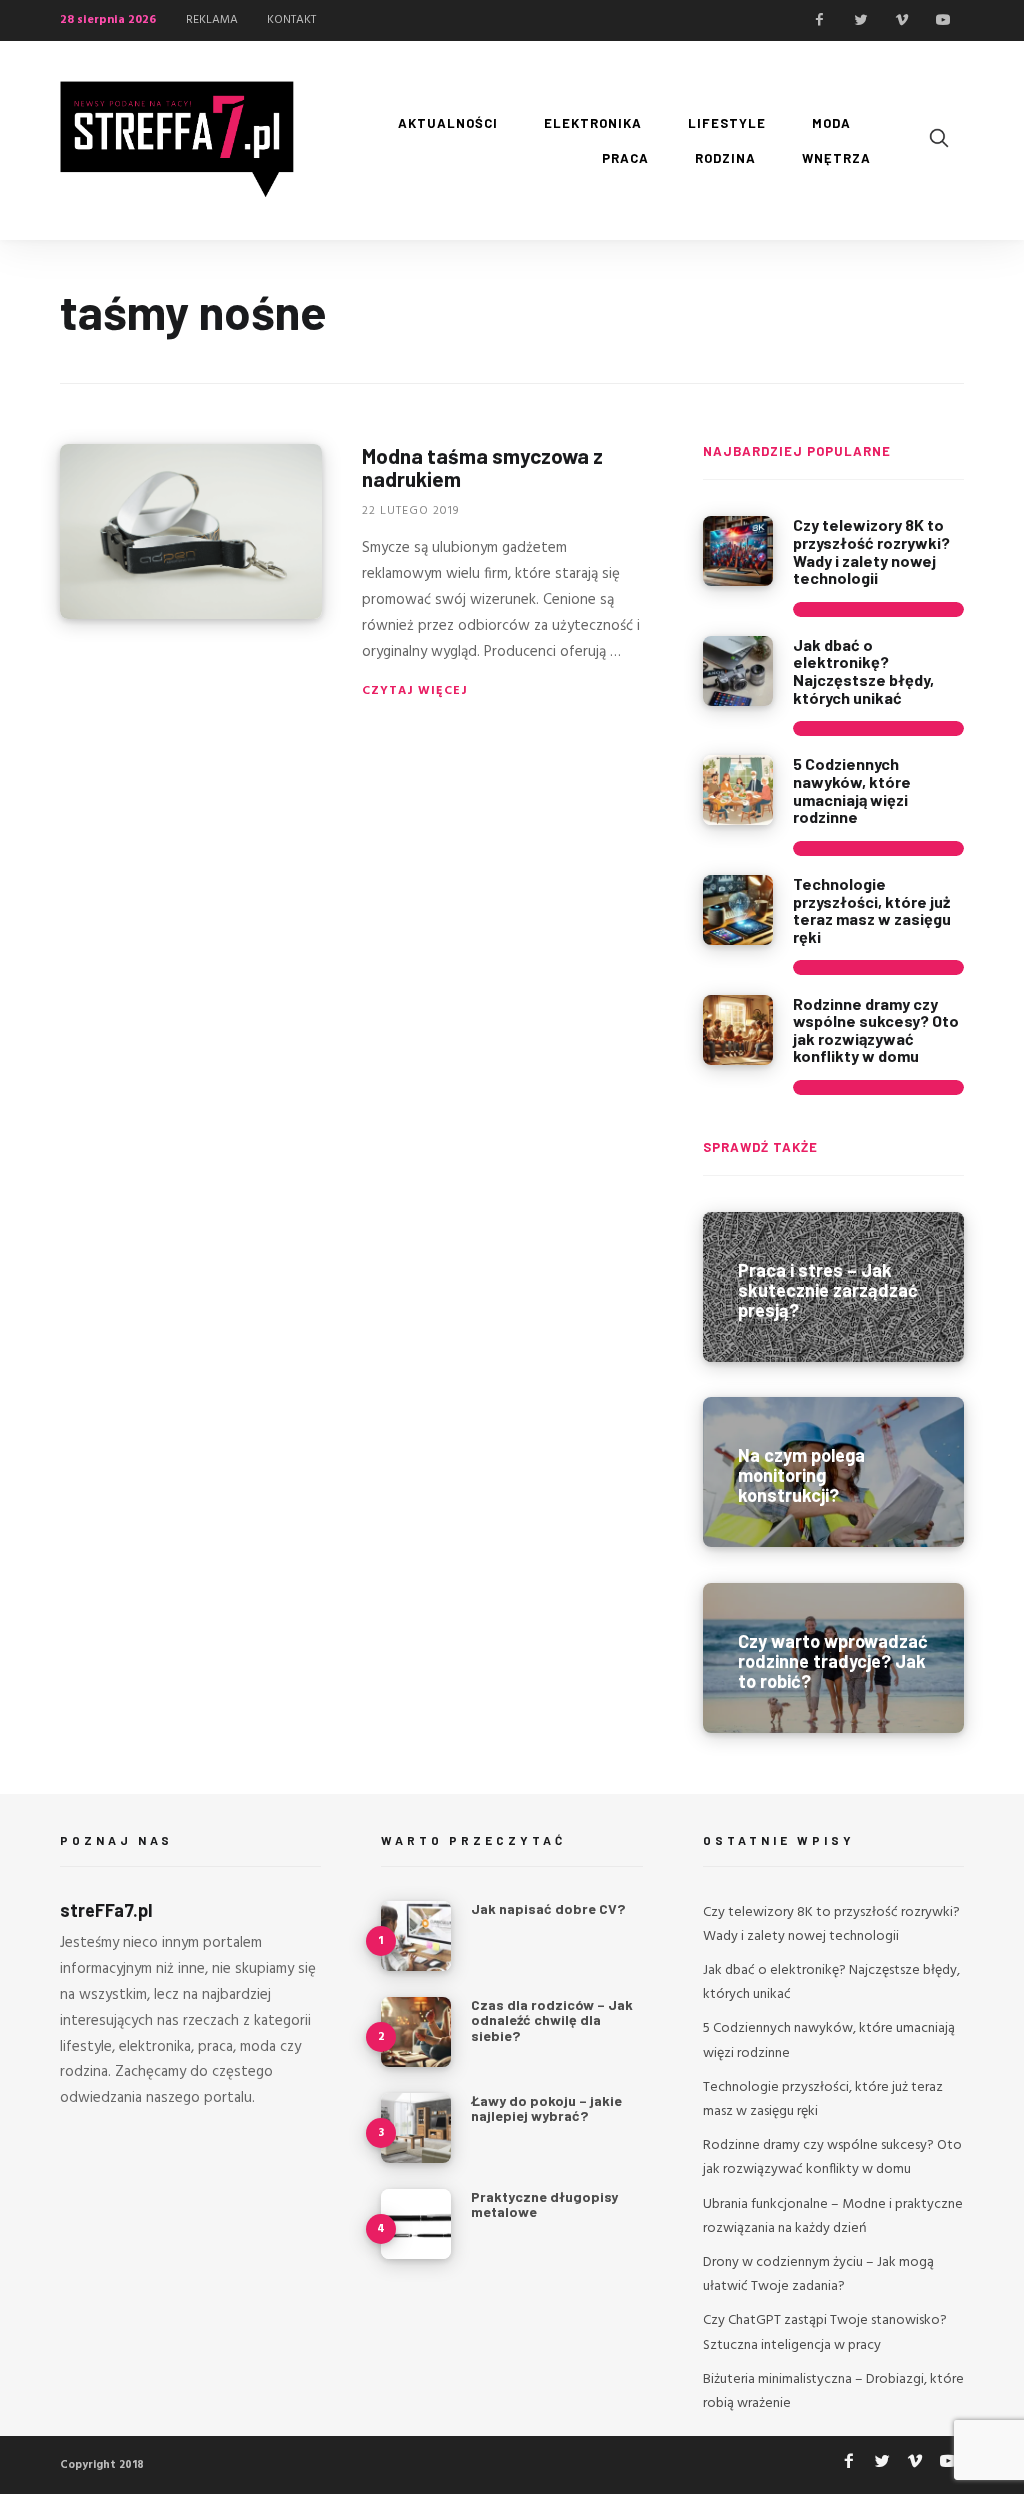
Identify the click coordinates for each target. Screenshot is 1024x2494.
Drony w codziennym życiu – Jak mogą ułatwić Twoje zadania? (818, 2274)
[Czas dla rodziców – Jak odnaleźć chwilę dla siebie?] (416, 2032)
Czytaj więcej (415, 691)
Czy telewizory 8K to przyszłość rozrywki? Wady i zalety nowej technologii (871, 551)
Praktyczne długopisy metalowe (544, 2204)
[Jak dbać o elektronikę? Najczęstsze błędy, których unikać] (738, 671)
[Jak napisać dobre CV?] (416, 1936)
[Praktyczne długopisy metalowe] (416, 2224)
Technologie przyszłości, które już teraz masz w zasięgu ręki (872, 910)
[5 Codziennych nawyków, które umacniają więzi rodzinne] (738, 790)
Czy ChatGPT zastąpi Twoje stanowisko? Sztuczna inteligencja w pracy (825, 2332)
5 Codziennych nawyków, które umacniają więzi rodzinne (852, 790)
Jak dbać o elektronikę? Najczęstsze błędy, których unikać (863, 671)
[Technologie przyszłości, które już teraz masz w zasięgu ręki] (738, 910)
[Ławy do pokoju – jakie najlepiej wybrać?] (416, 2128)
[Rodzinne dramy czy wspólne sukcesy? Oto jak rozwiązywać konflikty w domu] (738, 1030)
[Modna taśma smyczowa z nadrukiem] (191, 531)
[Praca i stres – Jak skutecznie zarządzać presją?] (833, 1287)
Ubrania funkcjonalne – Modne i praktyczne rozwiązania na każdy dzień (833, 2216)
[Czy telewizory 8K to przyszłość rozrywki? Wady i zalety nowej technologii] (738, 551)
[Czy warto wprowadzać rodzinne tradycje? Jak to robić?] (833, 1658)
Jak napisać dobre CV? (548, 1908)
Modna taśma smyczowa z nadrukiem (482, 467)
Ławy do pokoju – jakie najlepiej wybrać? (546, 2108)
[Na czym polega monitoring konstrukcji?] (833, 1472)
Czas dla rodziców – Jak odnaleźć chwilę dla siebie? (552, 2020)
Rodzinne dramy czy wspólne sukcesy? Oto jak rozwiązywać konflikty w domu (876, 1030)
